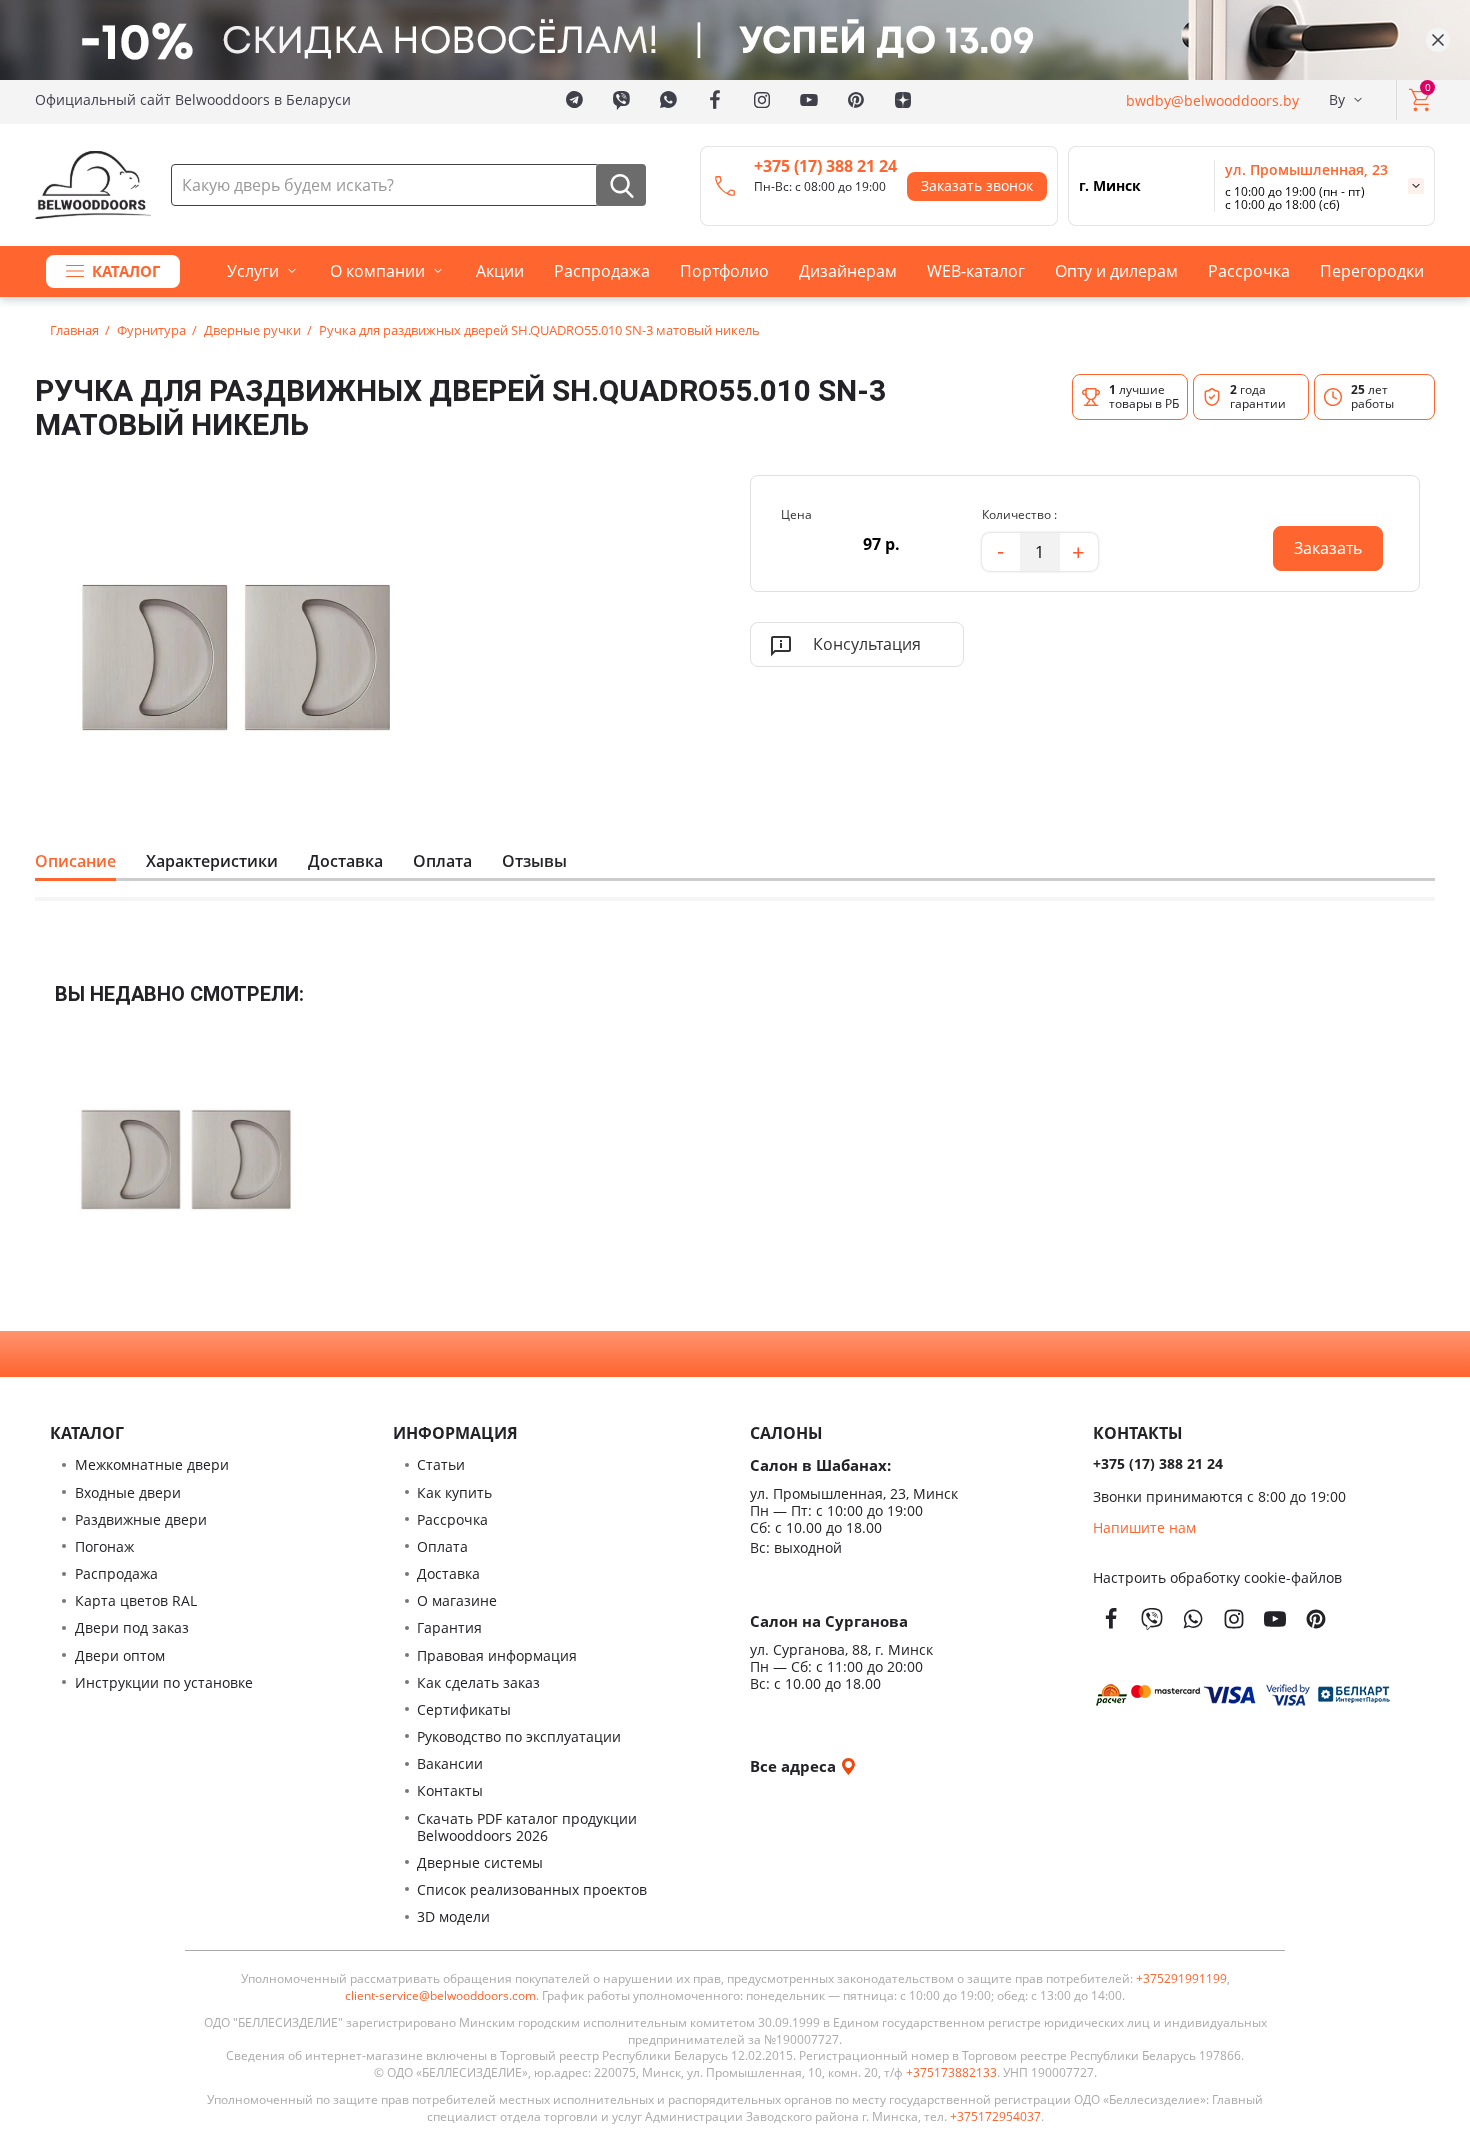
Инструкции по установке (164, 1682)
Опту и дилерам (1116, 271)
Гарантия (449, 1627)
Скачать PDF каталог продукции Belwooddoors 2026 (527, 1827)
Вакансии (450, 1763)
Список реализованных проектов (532, 1889)
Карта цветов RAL (136, 1600)
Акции (500, 271)
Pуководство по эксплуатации (519, 1736)
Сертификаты (464, 1709)
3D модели (453, 1916)
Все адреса (795, 1765)
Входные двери (128, 1492)
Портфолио (724, 271)
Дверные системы (480, 1862)
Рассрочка (1249, 271)
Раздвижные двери (141, 1519)
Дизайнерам (848, 271)
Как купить (454, 1492)
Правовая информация (497, 1655)
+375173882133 (951, 2073)
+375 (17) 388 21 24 (825, 166)
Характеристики (212, 861)
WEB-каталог (976, 271)
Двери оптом (120, 1655)
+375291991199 (1181, 1979)
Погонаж (104, 1546)
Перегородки (1372, 271)
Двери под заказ (132, 1627)
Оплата (442, 861)
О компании (377, 271)
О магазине (457, 1600)
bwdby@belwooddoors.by (1212, 99)
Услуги (253, 271)
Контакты (450, 1790)
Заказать (1317, 542)
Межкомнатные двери (152, 1464)
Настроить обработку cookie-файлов (1217, 1577)
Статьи (441, 1464)
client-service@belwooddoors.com (440, 1996)
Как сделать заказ (478, 1682)
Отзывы (534, 861)
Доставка (345, 861)
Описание (75, 861)
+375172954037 (995, 2117)
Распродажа (602, 271)
